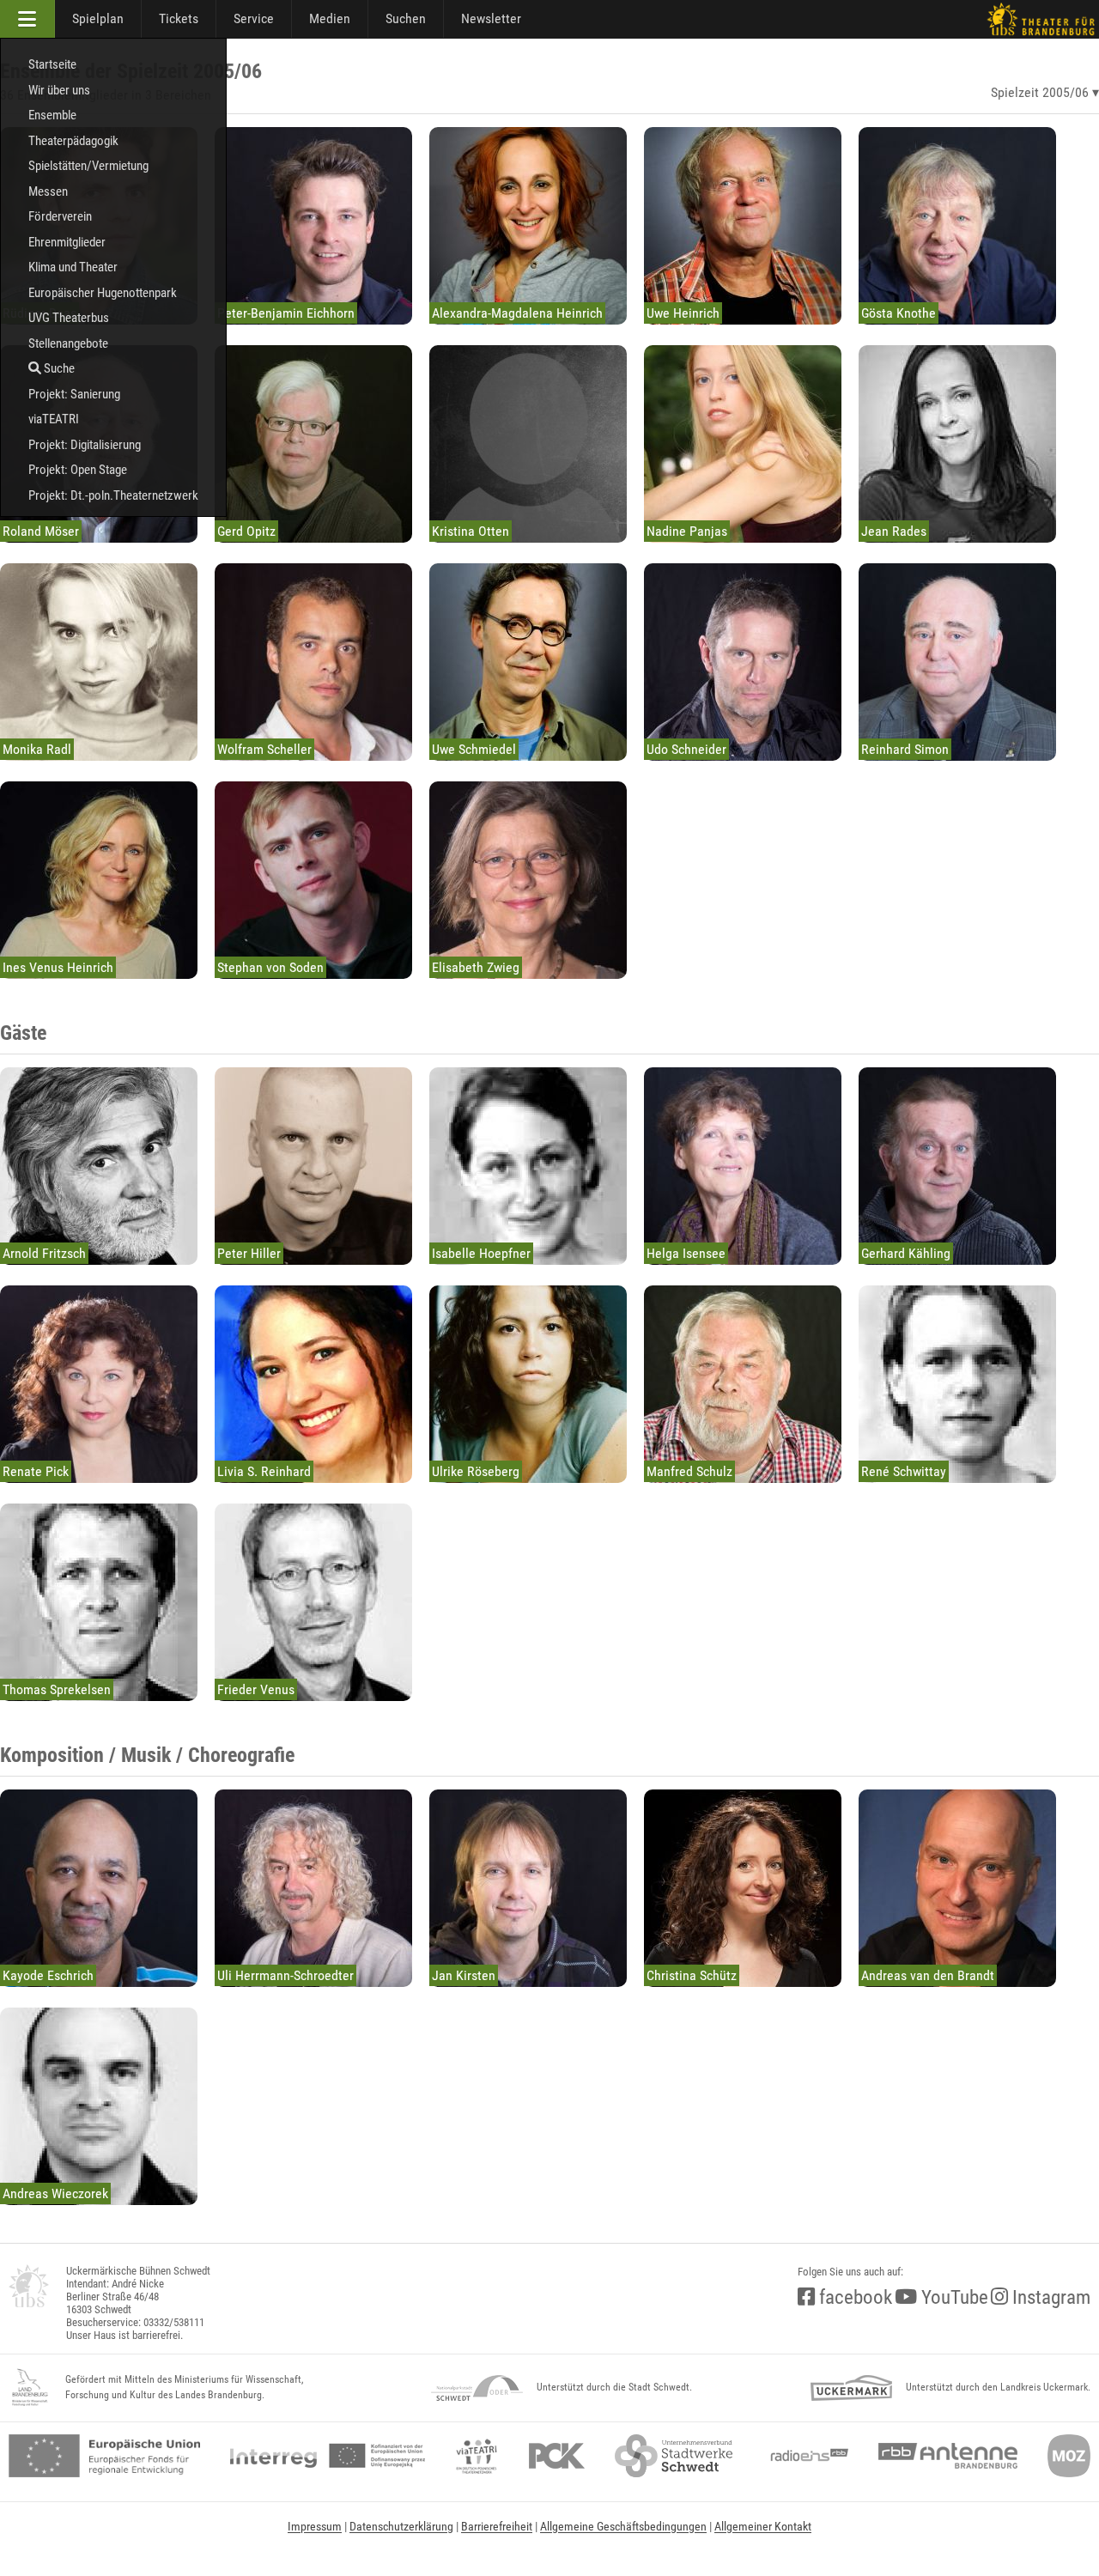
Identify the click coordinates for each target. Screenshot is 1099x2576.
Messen (48, 191)
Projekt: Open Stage (78, 470)
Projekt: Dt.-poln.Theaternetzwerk (113, 495)
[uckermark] (851, 2388)
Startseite (52, 64)
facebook (853, 2297)
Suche (58, 368)
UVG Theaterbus (69, 318)
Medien (330, 18)
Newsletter (491, 18)
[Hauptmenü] (27, 19)
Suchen (406, 18)
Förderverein (60, 216)
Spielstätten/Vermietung (88, 166)
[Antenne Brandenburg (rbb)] (948, 2456)
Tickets (179, 18)
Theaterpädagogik (73, 141)
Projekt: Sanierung (74, 394)
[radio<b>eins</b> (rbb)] (806, 2456)
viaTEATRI (54, 419)
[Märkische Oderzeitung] (1069, 2456)
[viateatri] (477, 2456)
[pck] (557, 2456)
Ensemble (52, 115)
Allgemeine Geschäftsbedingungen (623, 2526)
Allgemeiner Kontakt (763, 2526)
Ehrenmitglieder (67, 242)
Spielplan (98, 18)
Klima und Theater (73, 267)
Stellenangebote (68, 343)
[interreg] (328, 2456)
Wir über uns (59, 90)
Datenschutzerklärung (401, 2526)
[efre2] (104, 2456)
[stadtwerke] (674, 2456)
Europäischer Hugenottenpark (103, 293)
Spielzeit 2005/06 (1040, 92)
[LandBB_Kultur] (30, 2388)
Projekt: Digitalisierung (85, 445)
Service (254, 18)
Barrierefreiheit (497, 2526)
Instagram (1049, 2297)
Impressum (315, 2526)
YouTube (953, 2297)
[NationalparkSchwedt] (477, 2388)
